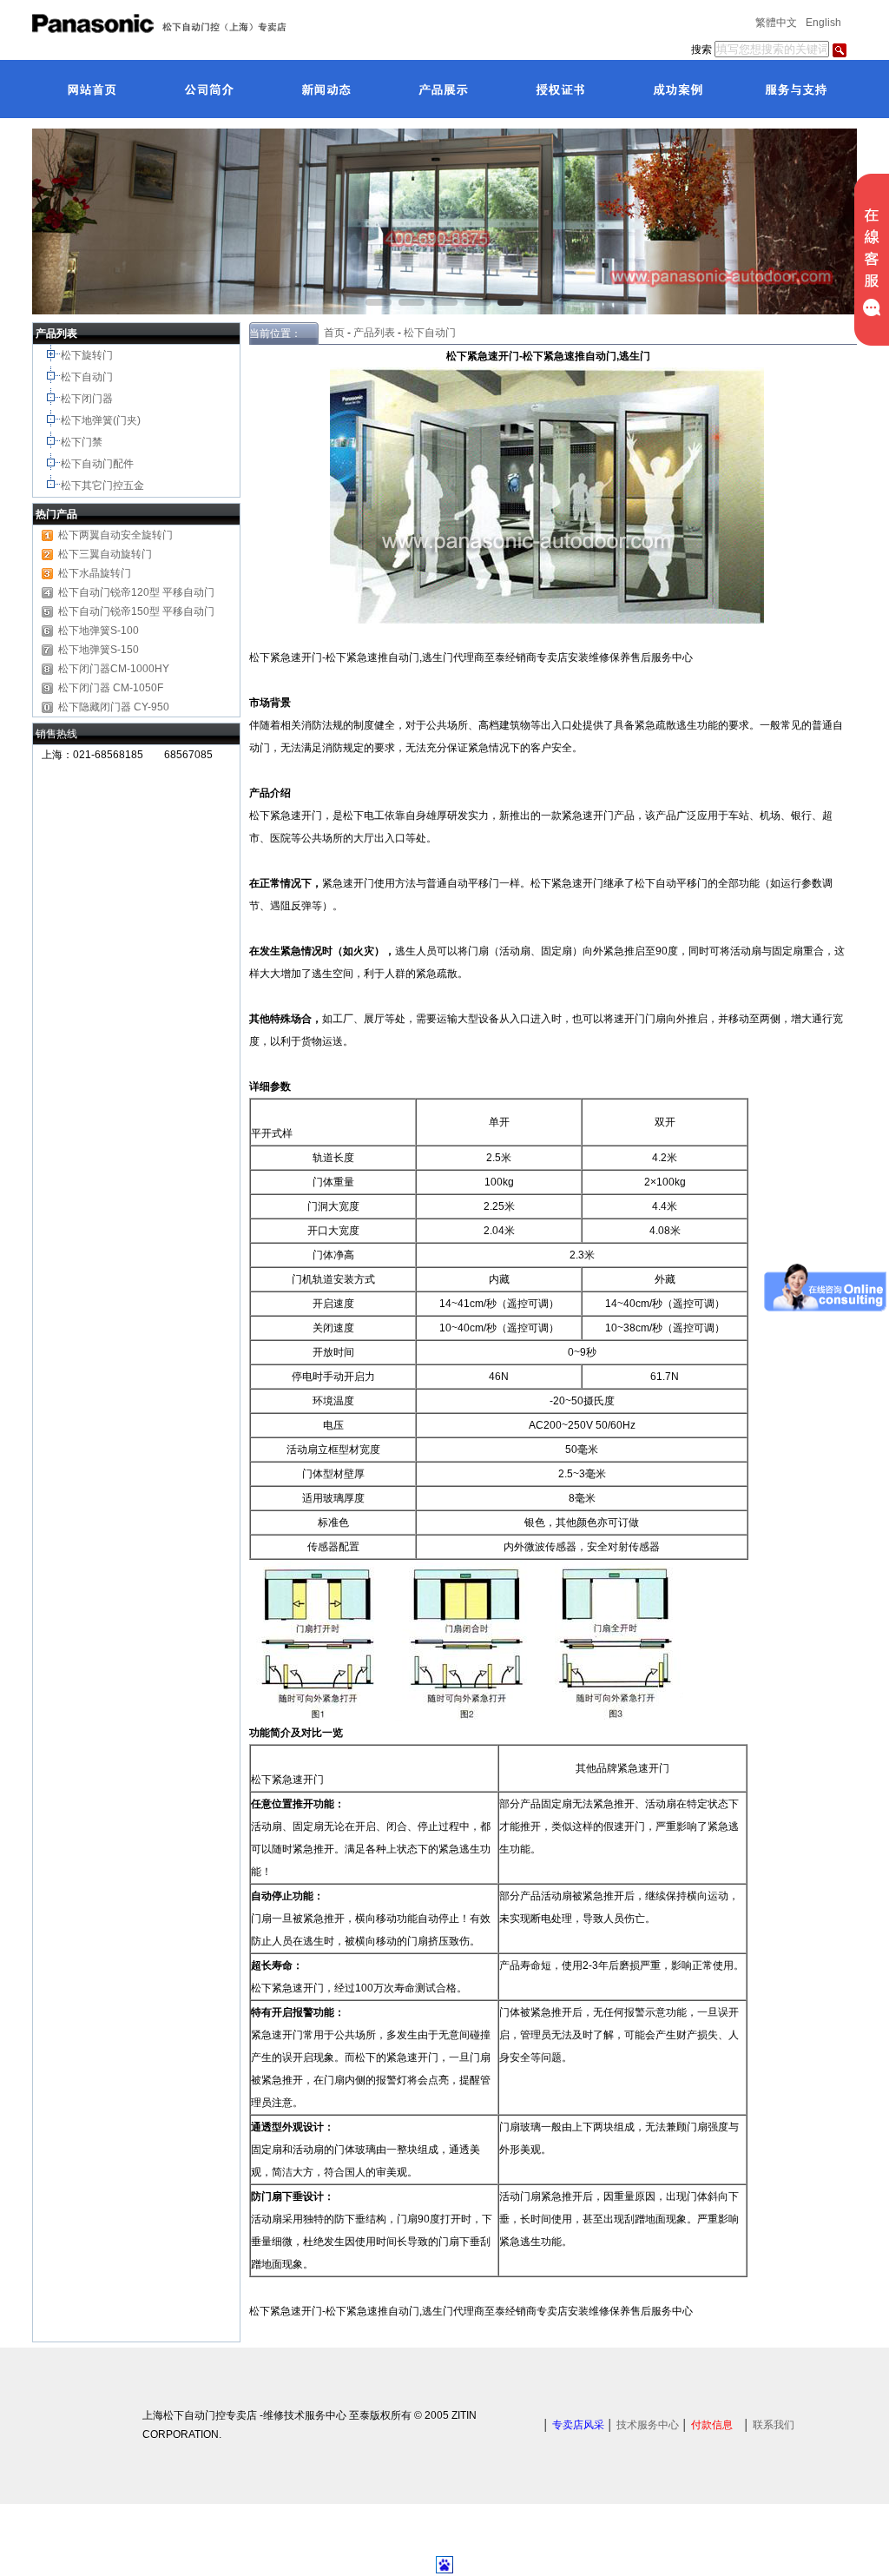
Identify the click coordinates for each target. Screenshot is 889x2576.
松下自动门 (88, 377)
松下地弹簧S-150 (99, 650)
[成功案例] (677, 89)
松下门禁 (82, 442)
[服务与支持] (794, 89)
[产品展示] (442, 89)
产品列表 (374, 333)
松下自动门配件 (99, 464)
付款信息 (712, 2425)
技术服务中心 (648, 2425)
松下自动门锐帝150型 (109, 611)
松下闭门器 (88, 399)
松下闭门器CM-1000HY (114, 669)
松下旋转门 (88, 355)
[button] (379, 302)
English (823, 23)
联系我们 (774, 2425)
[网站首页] (91, 89)
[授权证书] (560, 89)
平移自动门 (188, 611)
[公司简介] (208, 89)
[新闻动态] (325, 89)
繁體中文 (776, 23)
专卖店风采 (578, 2425)
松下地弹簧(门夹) (102, 420)
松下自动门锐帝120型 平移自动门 (136, 592)
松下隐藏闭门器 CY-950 (114, 707)
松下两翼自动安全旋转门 (115, 535)
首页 (332, 333)
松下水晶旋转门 (95, 573)
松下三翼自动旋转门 (105, 554)
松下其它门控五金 (102, 485)
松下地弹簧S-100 (99, 631)
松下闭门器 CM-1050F (111, 688)
